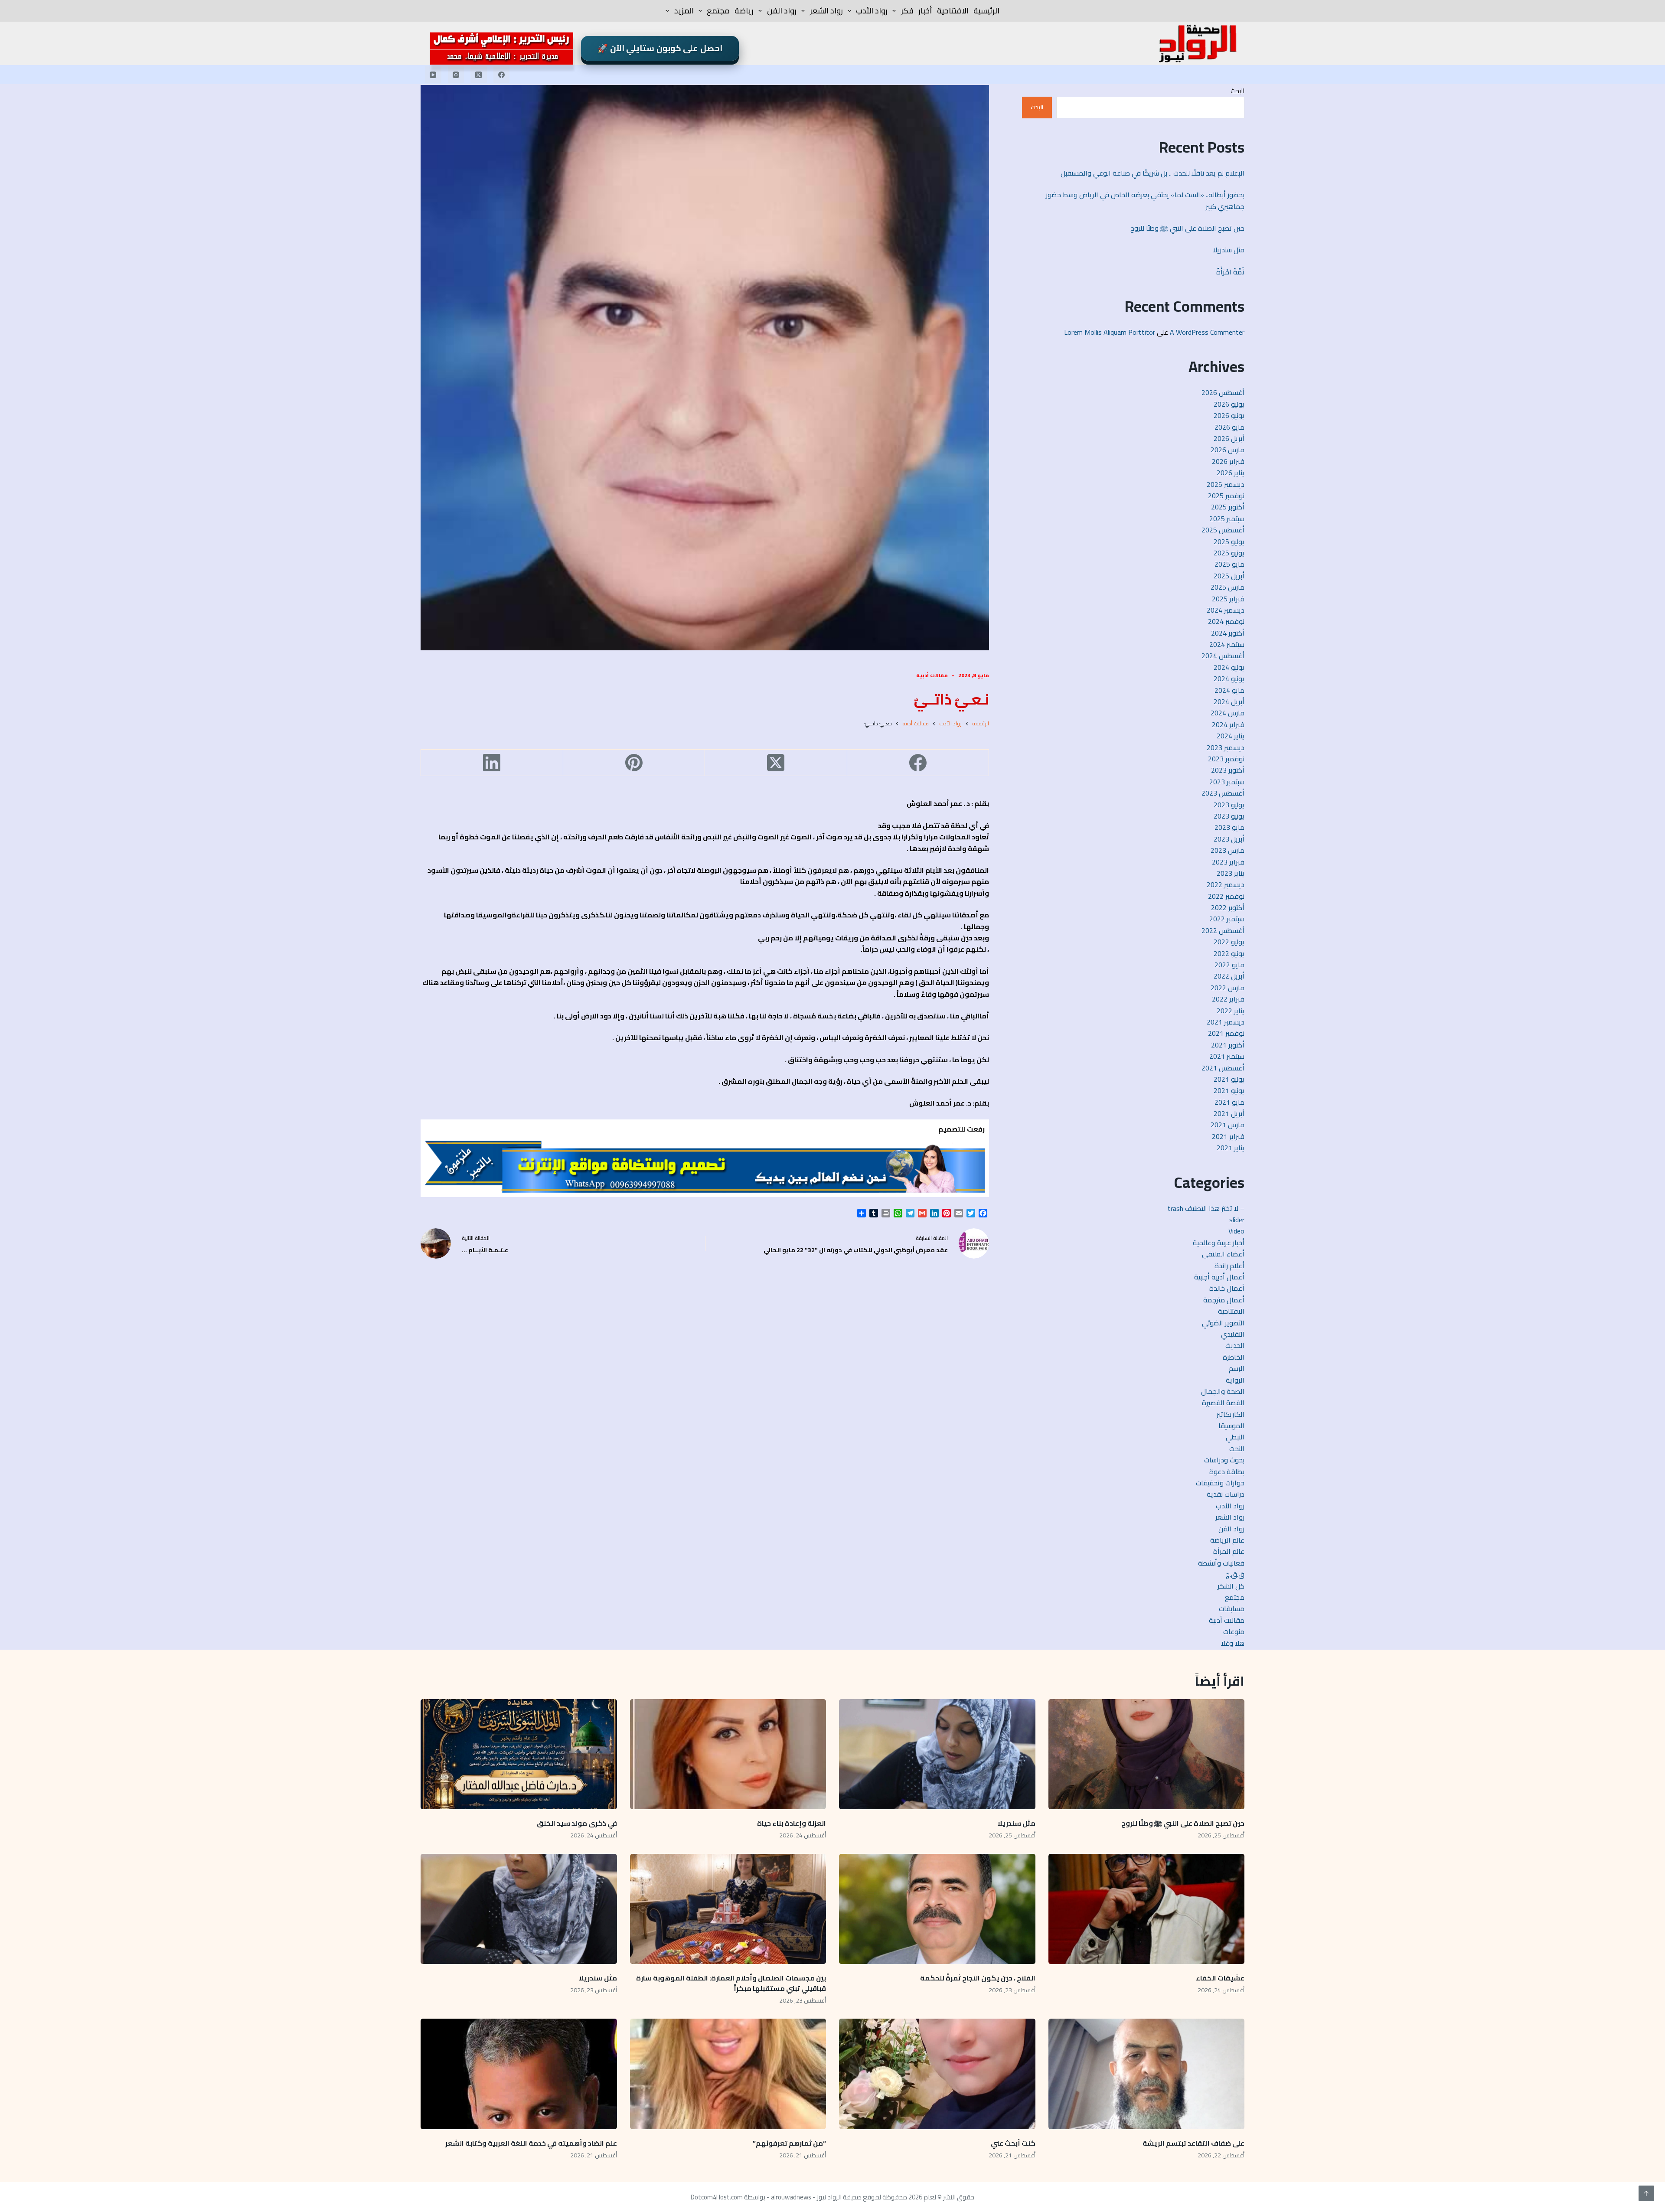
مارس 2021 (1228, 1125)
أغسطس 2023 (1223, 793)
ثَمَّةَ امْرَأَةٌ (1230, 272)
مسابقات (1232, 1608)
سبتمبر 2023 (1227, 782)
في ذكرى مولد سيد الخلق (577, 1823)
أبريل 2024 (1229, 701)
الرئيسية (986, 11)
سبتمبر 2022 (1227, 919)
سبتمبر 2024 (1227, 644)
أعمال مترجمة (1224, 1300)
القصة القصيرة (1223, 1403)
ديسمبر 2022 (1226, 884)
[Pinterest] (634, 763)
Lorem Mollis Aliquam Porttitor (1110, 332)
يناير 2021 (1231, 1148)
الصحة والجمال (1223, 1391)
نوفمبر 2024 (1226, 621)
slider (1237, 1220)
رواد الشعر (826, 11)
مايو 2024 (1229, 690)
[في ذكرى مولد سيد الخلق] (519, 1754)
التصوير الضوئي (1223, 1323)
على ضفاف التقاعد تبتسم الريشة (1193, 2143)
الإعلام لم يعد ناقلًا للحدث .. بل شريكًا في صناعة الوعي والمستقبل (1152, 173)
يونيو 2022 (1229, 953)
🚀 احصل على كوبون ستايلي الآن (660, 48)
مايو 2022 (1229, 965)
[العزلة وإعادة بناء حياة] (728, 1754)
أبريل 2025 (1229, 576)
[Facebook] (502, 75)
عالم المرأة (1229, 1551)
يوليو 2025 (1229, 542)
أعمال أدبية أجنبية (1219, 1277)
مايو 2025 (1229, 564)
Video (1236, 1231)
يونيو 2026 (1229, 415)
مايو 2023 (1229, 827)
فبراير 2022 (1228, 999)
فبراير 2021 (1228, 1136)
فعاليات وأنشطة (1221, 1563)
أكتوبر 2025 (1228, 507)
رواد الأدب (872, 11)
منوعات (1234, 1631)
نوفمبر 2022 (1226, 896)
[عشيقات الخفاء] (1147, 1909)
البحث (1237, 91)
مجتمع (718, 11)
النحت (1237, 1449)
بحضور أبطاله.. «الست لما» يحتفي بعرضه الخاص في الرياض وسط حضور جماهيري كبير (1145, 200)
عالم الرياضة (1227, 1540)
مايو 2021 (1229, 1102)
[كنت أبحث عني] (937, 2074)
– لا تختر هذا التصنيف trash (1206, 1208)
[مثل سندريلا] (937, 1754)
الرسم (1237, 1368)
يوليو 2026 (1229, 404)
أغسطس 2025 (1223, 530)
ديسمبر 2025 (1226, 484)
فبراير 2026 (1228, 461)
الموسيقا (1231, 1426)
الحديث (1235, 1345)
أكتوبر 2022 (1228, 907)
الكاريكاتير (1231, 1414)
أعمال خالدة (1227, 1288)
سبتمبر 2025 (1227, 519)
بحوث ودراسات (1224, 1460)
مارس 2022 (1228, 988)
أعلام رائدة (1229, 1266)
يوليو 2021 (1229, 1079)
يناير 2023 (1231, 873)
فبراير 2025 (1228, 599)
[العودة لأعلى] (1646, 2193)
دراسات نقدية (1226, 1494)
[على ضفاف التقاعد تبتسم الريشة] (1147, 2074)
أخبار (925, 11)
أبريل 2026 (1229, 438)
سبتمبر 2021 (1227, 1056)
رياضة (744, 11)
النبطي (1235, 1437)
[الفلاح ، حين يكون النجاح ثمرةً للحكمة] (937, 1909)
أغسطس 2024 (1223, 656)
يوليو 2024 (1229, 667)
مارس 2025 (1228, 587)
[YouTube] (433, 75)
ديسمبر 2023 (1226, 747)
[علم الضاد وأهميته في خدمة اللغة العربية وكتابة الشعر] (519, 2074)
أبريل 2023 (1229, 839)
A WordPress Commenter (1207, 332)
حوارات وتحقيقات (1220, 1483)
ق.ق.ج (1235, 1574)
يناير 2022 (1231, 1011)
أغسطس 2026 (1223, 392)
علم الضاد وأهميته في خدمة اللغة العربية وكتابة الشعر (531, 2143)
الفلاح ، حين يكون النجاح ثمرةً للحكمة (978, 1978)
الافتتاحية (953, 11)
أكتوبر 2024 (1228, 633)
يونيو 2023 (1229, 816)
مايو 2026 (1229, 427)
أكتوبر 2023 (1228, 770)
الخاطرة (1234, 1357)
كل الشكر (1231, 1586)
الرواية (1235, 1380)
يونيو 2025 (1229, 553)
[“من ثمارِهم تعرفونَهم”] (728, 2074)
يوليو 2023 (1229, 805)
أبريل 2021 (1229, 1113)
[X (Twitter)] (479, 75)
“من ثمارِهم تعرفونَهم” (789, 2143)
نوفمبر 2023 (1226, 759)
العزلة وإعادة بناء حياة (792, 1823)
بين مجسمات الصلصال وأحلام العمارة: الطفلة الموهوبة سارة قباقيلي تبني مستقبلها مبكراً (731, 1983)
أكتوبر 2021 (1228, 1045)
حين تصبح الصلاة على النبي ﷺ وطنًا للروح (1187, 228)
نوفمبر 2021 (1226, 1033)
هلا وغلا (1233, 1643)
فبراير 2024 (1228, 724)
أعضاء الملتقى (1223, 1254)
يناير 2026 (1231, 473)
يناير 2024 (1231, 736)
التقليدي (1233, 1334)
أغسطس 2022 (1223, 930)
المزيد (684, 11)
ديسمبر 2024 (1226, 610)
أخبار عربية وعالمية (1219, 1243)
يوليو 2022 (1229, 942)
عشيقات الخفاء (1219, 1978)
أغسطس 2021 (1223, 1068)
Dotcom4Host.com (717, 2197)
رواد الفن (782, 11)
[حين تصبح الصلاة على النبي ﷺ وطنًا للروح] (1147, 1754)
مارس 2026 (1228, 450)
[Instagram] (456, 75)
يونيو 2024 (1229, 679)
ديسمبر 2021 (1226, 1022)
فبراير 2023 (1228, 862)
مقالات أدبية (932, 675)
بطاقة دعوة (1227, 1471)
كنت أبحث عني (1013, 2143)
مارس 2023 (1228, 850)
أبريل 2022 (1229, 976)
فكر (907, 11)
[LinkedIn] (492, 763)
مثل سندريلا (1229, 250)
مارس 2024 (1228, 713)
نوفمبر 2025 (1226, 496)
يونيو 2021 (1229, 1090)
